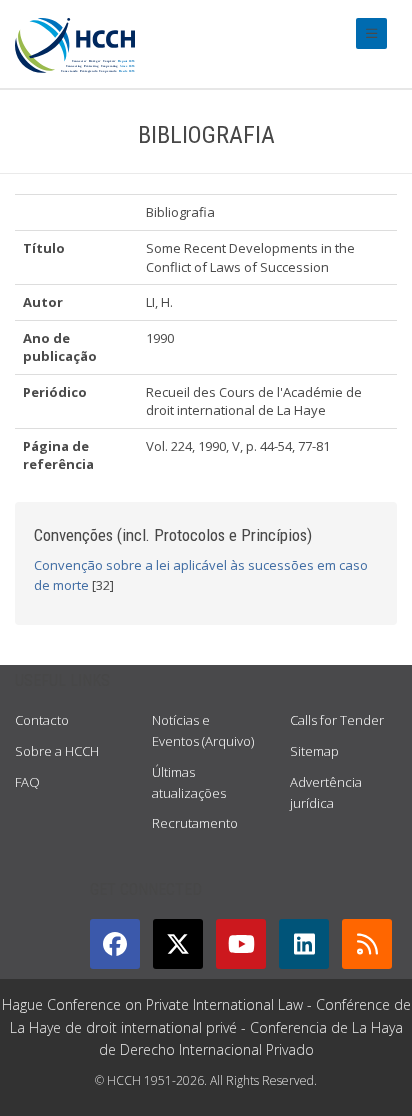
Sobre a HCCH (57, 751)
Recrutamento (195, 823)
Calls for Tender (337, 720)
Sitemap (314, 751)
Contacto (42, 720)
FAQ (27, 782)
